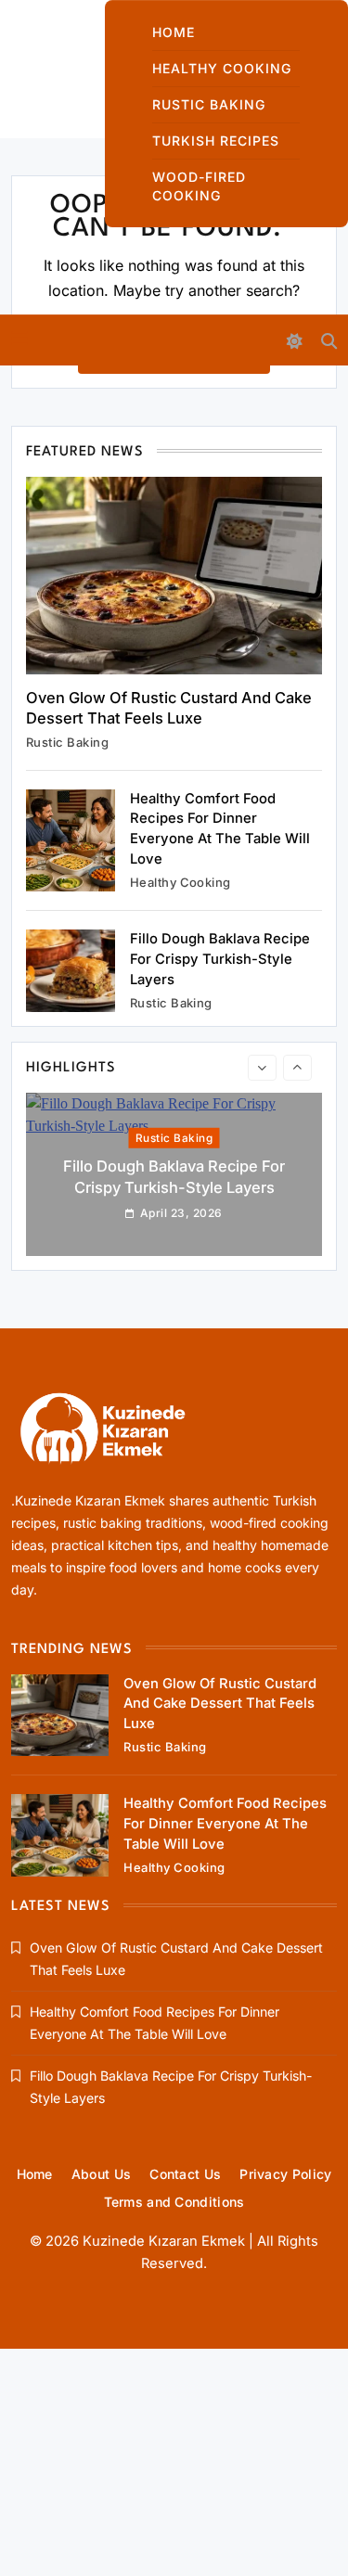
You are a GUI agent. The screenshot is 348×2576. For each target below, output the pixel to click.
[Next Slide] (297, 1068)
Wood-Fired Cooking (199, 186)
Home (174, 32)
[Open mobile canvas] (19, 339)
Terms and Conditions (174, 2202)
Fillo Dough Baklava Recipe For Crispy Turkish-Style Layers (220, 959)
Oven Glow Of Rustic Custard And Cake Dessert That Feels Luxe (220, 1704)
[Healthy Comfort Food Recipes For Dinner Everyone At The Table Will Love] (71, 841)
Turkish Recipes (216, 141)
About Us (101, 2174)
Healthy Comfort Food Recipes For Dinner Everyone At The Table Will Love (225, 1823)
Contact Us (185, 2174)
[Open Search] (329, 341)
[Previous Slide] (262, 1068)
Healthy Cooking (222, 68)
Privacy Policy (285, 2174)
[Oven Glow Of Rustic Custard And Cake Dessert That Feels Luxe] (174, 576)
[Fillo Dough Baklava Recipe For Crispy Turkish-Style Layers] (71, 971)
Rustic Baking (209, 104)
